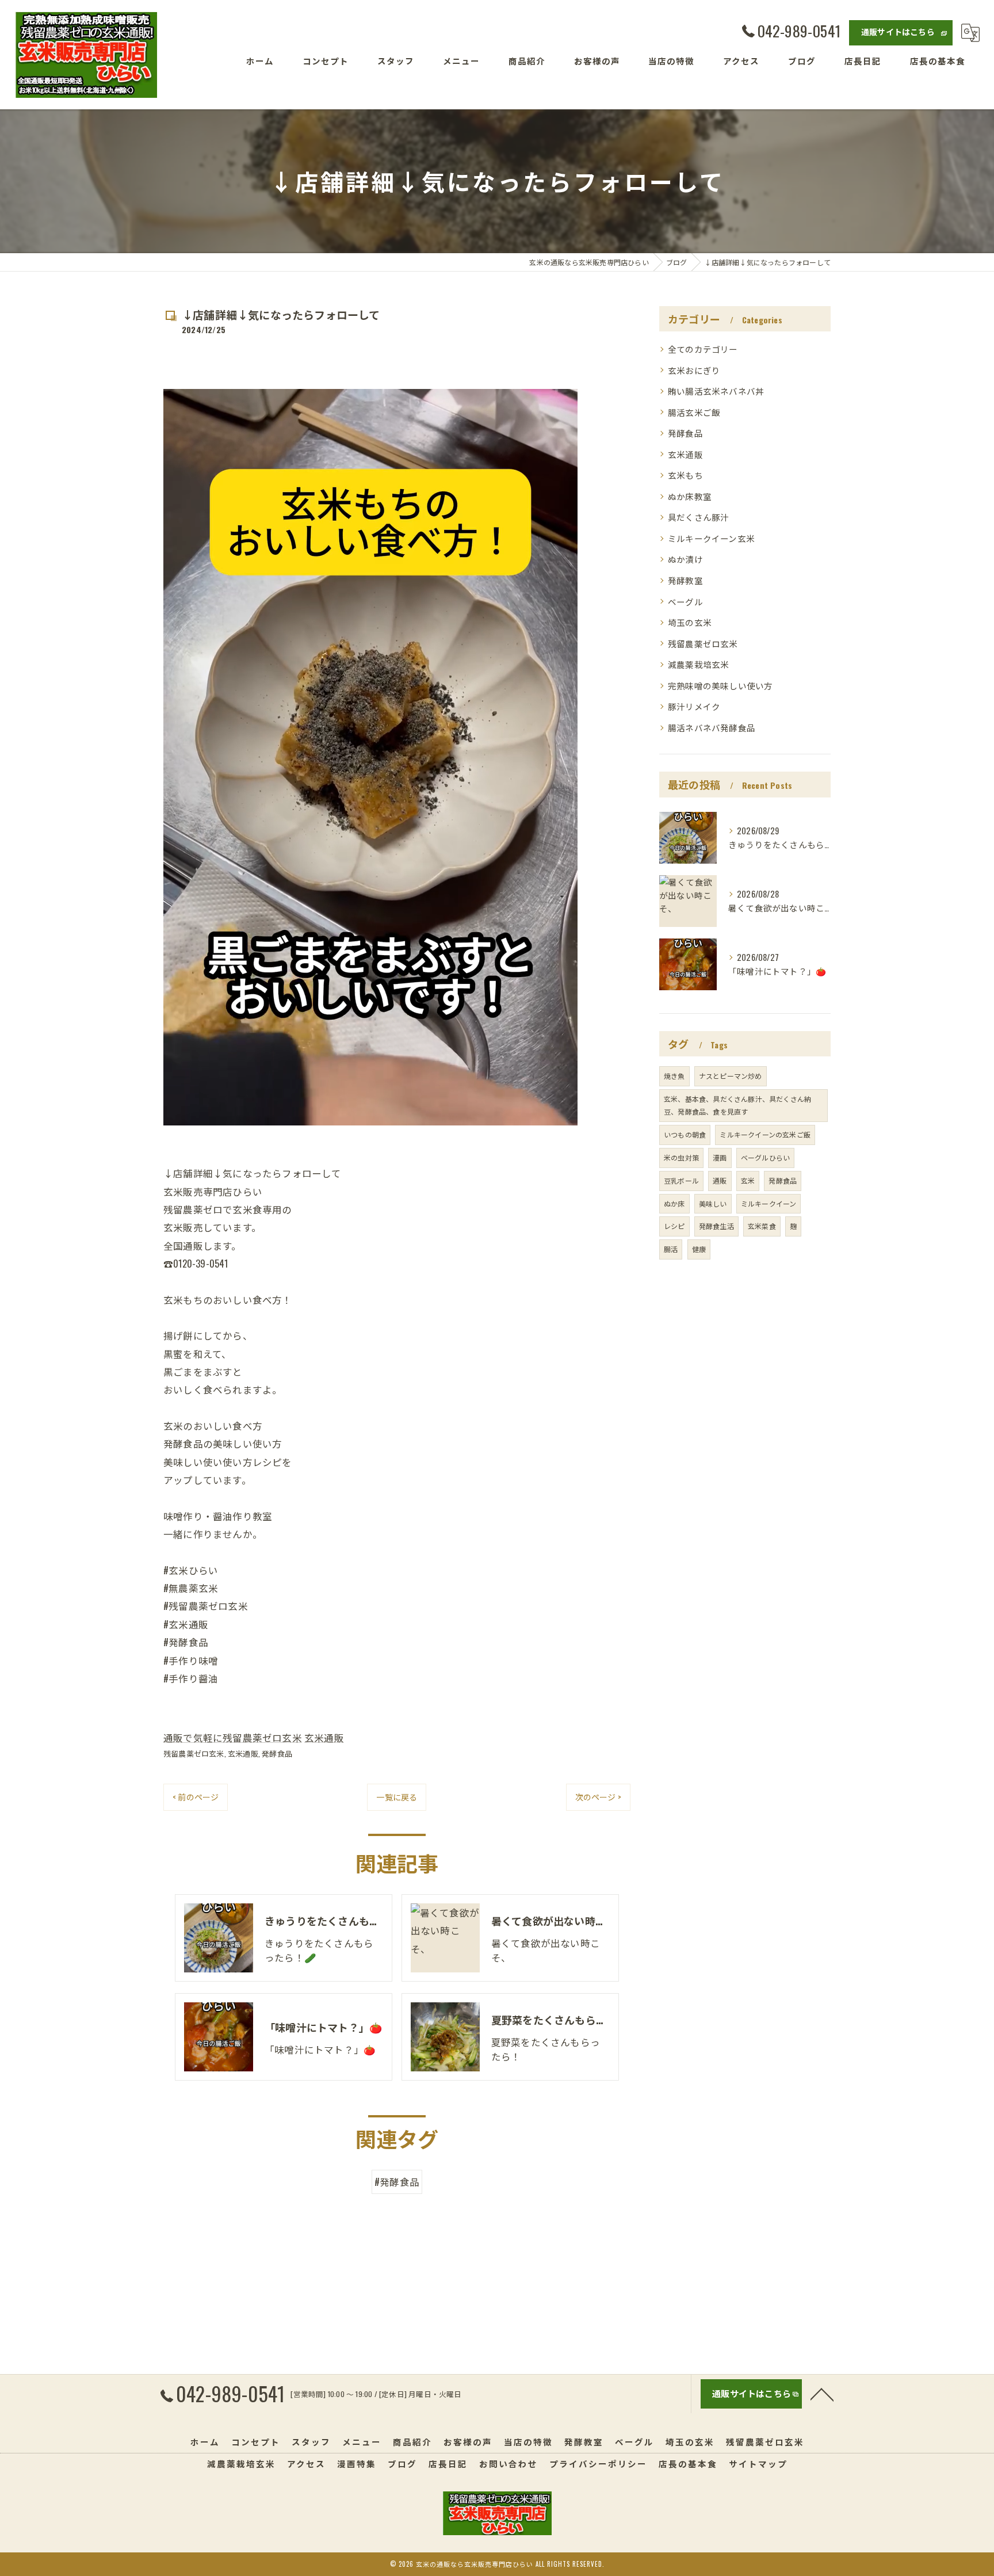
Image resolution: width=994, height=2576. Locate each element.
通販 (720, 1180)
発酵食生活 (716, 1226)
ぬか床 (674, 1203)
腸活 (671, 1249)
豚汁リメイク (694, 706)
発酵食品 (277, 1753)
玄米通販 (324, 1737)
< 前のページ (196, 1797)
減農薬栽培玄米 (698, 664)
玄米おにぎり (694, 370)
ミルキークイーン (769, 1203)
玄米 (748, 1180)
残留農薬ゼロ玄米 (194, 1753)
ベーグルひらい (765, 1157)
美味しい (713, 1203)
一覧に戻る (397, 1797)
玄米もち (685, 475)
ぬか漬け (685, 559)
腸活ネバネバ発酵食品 (712, 728)
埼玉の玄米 (690, 622)
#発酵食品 (397, 2182)
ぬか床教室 (690, 496)
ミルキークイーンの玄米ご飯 (765, 1134)
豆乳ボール (681, 1180)
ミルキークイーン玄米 (711, 538)
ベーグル (685, 602)
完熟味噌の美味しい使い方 (720, 686)
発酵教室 (685, 580)
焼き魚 (674, 1076)
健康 (699, 1249)
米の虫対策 (681, 1157)
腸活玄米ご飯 (694, 412)
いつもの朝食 (685, 1134)
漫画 (720, 1157)
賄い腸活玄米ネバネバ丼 (716, 391)
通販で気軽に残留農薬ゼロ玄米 (233, 1737)
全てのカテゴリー (703, 349)
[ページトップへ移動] (822, 2394)
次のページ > (598, 1797)
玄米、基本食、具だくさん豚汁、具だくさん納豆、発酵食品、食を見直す (737, 1105)
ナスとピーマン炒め (731, 1076)
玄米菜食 (762, 1226)
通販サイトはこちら (898, 31)
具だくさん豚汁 (698, 517)
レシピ (674, 1226)
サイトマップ (758, 2464)
